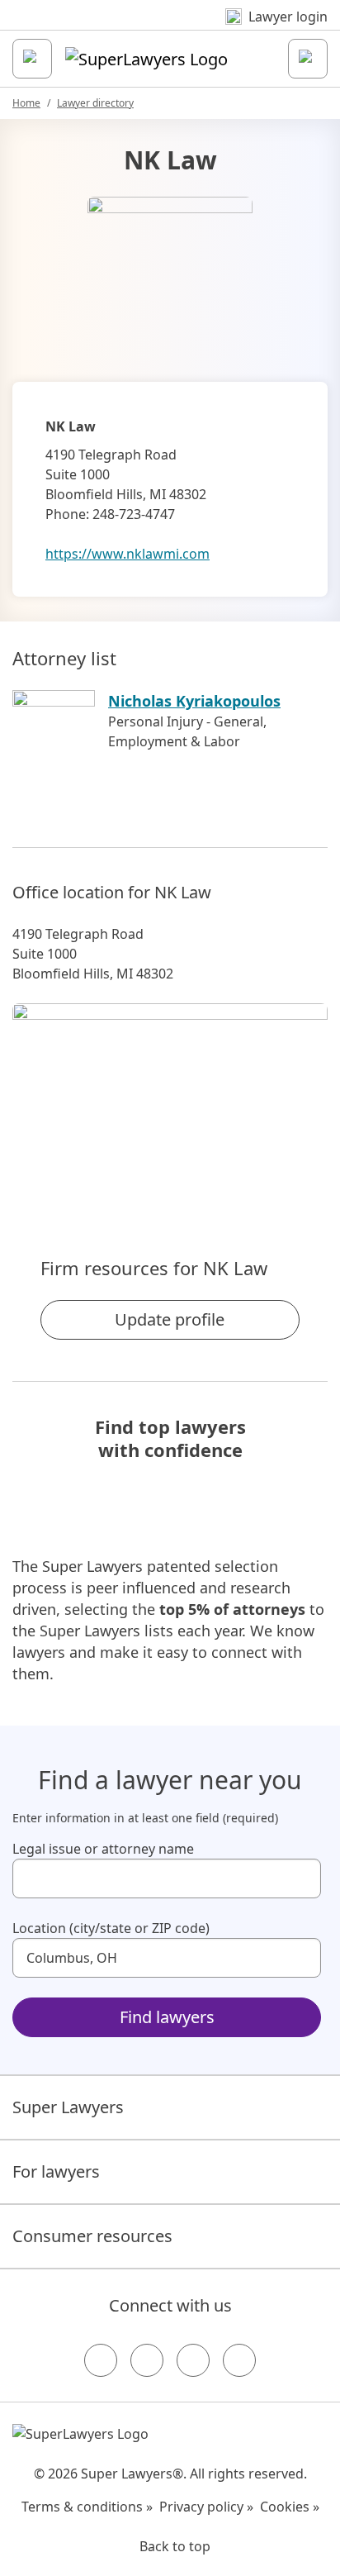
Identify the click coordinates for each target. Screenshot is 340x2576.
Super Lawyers (68, 2107)
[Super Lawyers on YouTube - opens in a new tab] (193, 2360)
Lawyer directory (95, 103)
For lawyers (56, 2171)
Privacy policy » (206, 2507)
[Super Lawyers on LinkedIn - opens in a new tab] (239, 2360)
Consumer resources (92, 2236)
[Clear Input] (301, 1878)
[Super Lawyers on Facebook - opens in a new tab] (101, 2360)
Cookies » (290, 2507)
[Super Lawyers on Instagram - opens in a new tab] (147, 2360)
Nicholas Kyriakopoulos (194, 701)
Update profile (170, 1319)
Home (26, 103)
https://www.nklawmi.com (127, 554)
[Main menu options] (32, 59)
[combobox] (167, 1878)
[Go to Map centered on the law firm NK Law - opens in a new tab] (170, 1102)
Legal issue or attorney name (103, 1849)
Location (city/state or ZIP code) (111, 1928)
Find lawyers (167, 2017)
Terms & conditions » (87, 2507)
